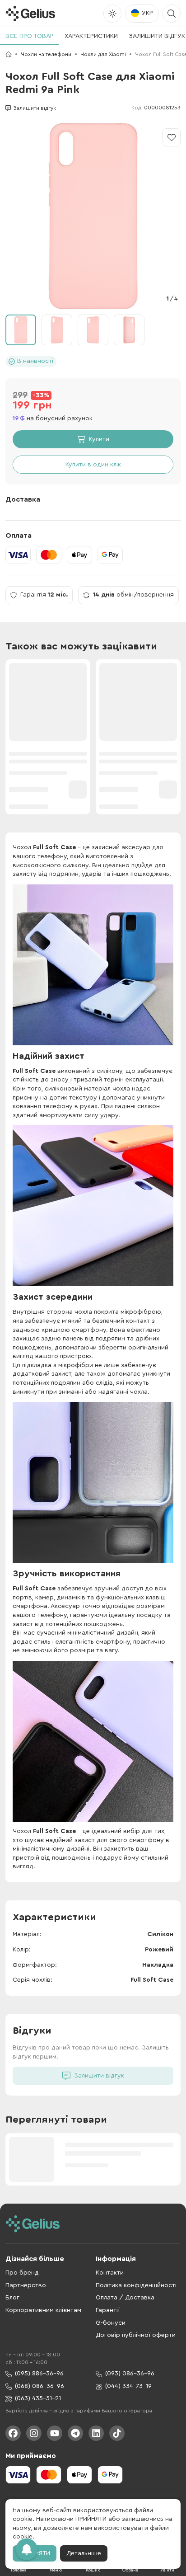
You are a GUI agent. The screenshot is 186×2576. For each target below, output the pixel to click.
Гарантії (108, 2310)
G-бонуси (111, 2323)
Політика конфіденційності (136, 2285)
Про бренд (22, 2273)
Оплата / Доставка (125, 2298)
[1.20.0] (30, 14)
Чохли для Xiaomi (103, 54)
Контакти (110, 2273)
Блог (12, 2298)
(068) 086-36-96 (40, 2386)
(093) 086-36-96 (130, 2374)
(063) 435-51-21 (38, 2398)
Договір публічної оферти (136, 2335)
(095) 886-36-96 (39, 2374)
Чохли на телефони (46, 54)
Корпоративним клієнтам (43, 2310)
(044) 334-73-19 (128, 2386)
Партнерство (26, 2285)
